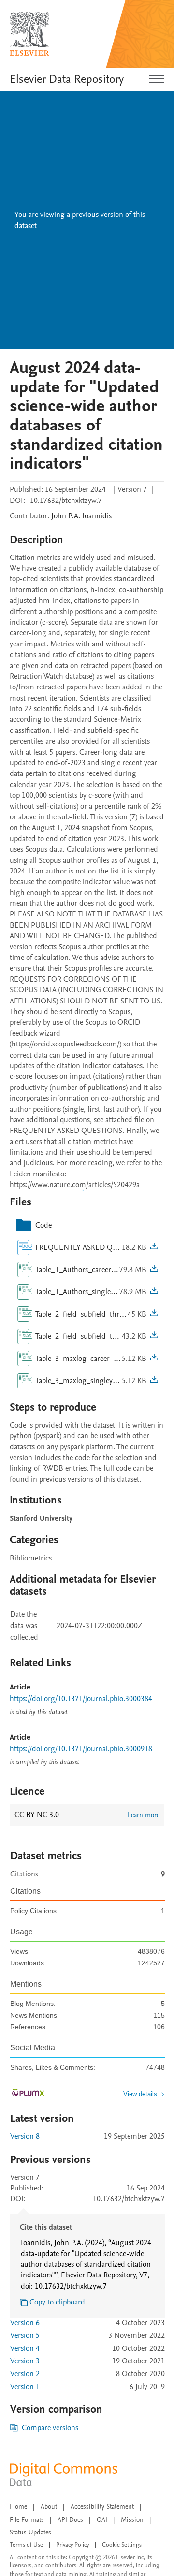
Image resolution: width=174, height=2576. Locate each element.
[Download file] (154, 1247)
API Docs (70, 2520)
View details (140, 2094)
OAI (102, 2520)
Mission (132, 2520)
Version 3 (25, 2361)
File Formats (27, 2520)
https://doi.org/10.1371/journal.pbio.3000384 (81, 1699)
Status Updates (30, 2532)
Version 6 (25, 2323)
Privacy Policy (72, 2545)
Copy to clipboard (57, 2302)
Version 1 (25, 2387)
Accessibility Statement (102, 2507)
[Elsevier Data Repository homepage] (29, 34)
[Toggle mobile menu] (157, 79)
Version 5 (25, 2335)
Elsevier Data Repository (67, 79)
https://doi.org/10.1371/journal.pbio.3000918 (81, 1749)
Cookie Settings (122, 2545)
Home (18, 2507)
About (49, 2507)
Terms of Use (26, 2545)
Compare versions (50, 2428)
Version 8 (25, 2136)
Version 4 (25, 2348)
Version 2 (25, 2374)
